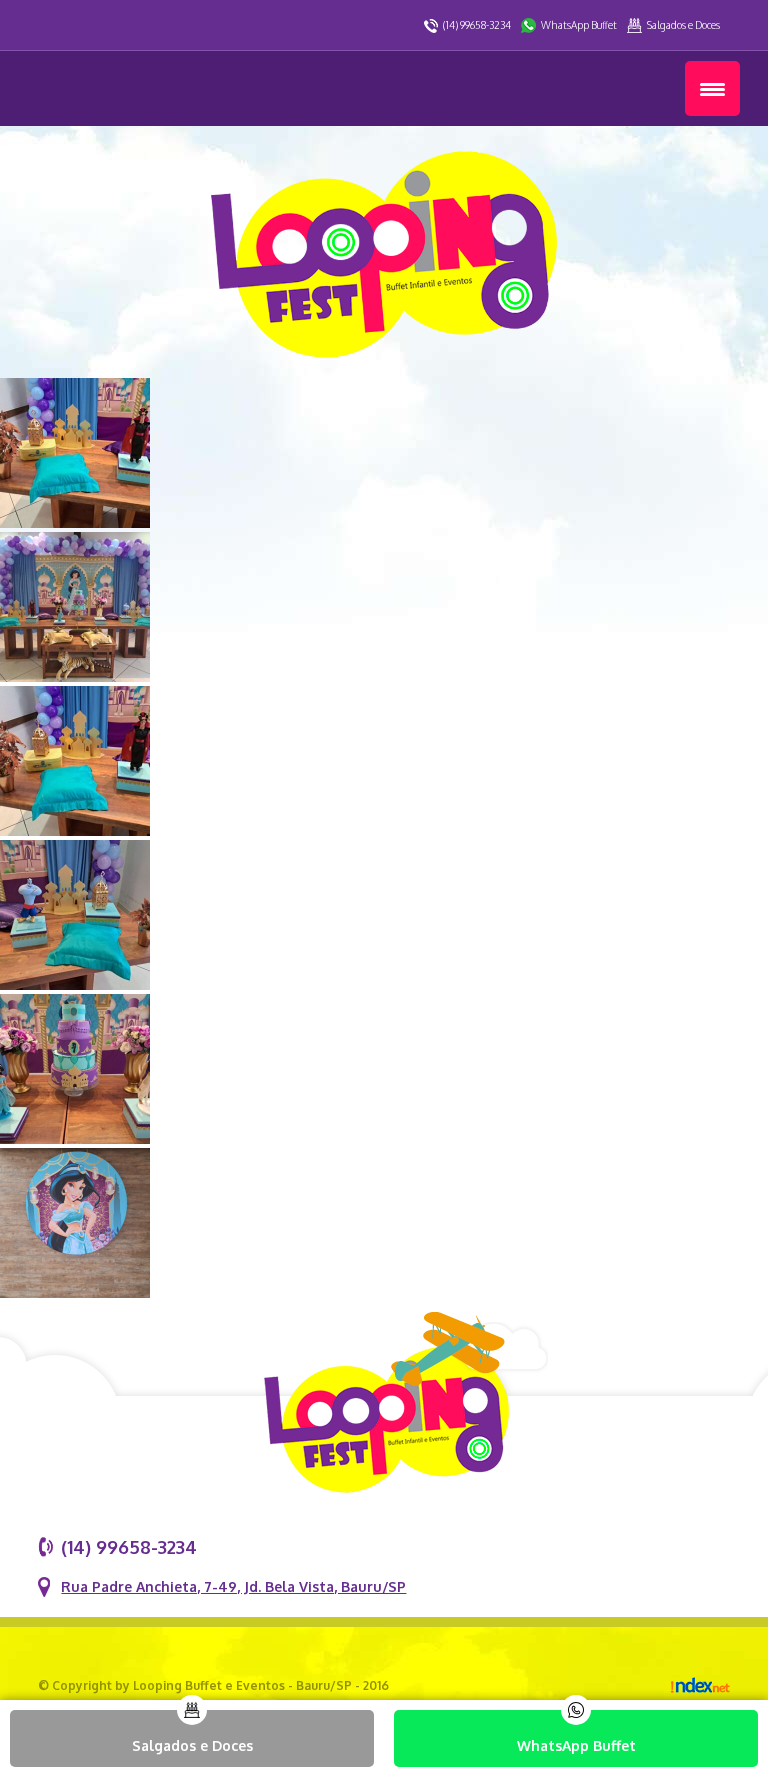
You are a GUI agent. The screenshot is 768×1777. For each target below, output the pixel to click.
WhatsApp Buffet (579, 25)
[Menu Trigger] (712, 88)
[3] (75, 676)
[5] (75, 984)
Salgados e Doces (683, 25)
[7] (75, 1292)
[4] (75, 830)
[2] (75, 522)
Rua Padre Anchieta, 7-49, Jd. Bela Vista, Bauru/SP (233, 1586)
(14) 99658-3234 (477, 25)
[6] (75, 1138)
